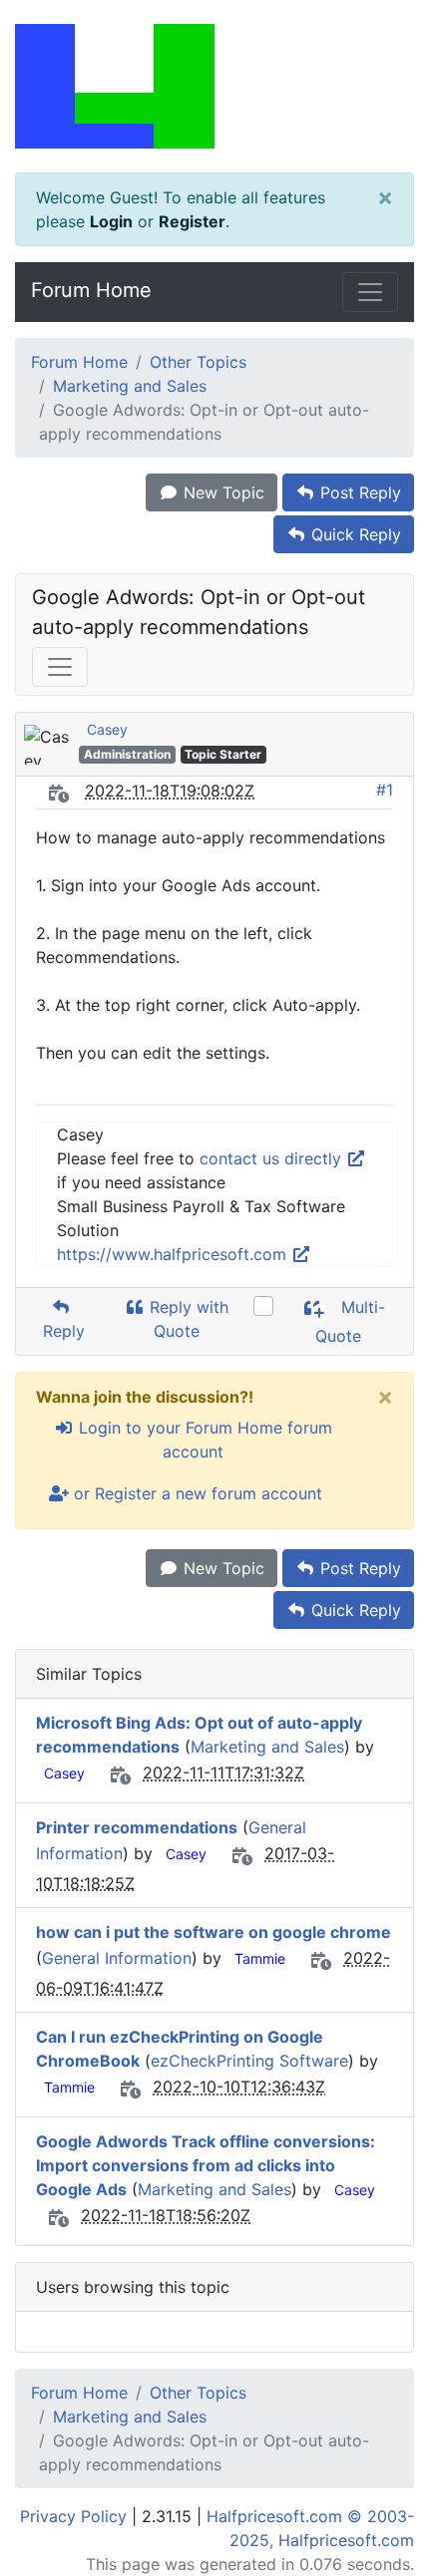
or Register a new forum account (196, 1493)
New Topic (221, 492)
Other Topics (198, 362)
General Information (117, 1958)
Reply (61, 1331)
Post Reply (358, 492)
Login (111, 221)
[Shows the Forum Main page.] (214, 86)
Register (192, 221)
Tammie (260, 1958)
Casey (107, 729)
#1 (385, 790)
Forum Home (91, 290)
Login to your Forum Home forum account (203, 1440)
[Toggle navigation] (370, 292)
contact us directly (273, 1158)
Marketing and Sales (130, 386)
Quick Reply (354, 534)
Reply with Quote (187, 1319)
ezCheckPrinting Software (249, 2061)
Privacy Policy (73, 2516)
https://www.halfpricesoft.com (174, 1254)
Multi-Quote (350, 1321)
